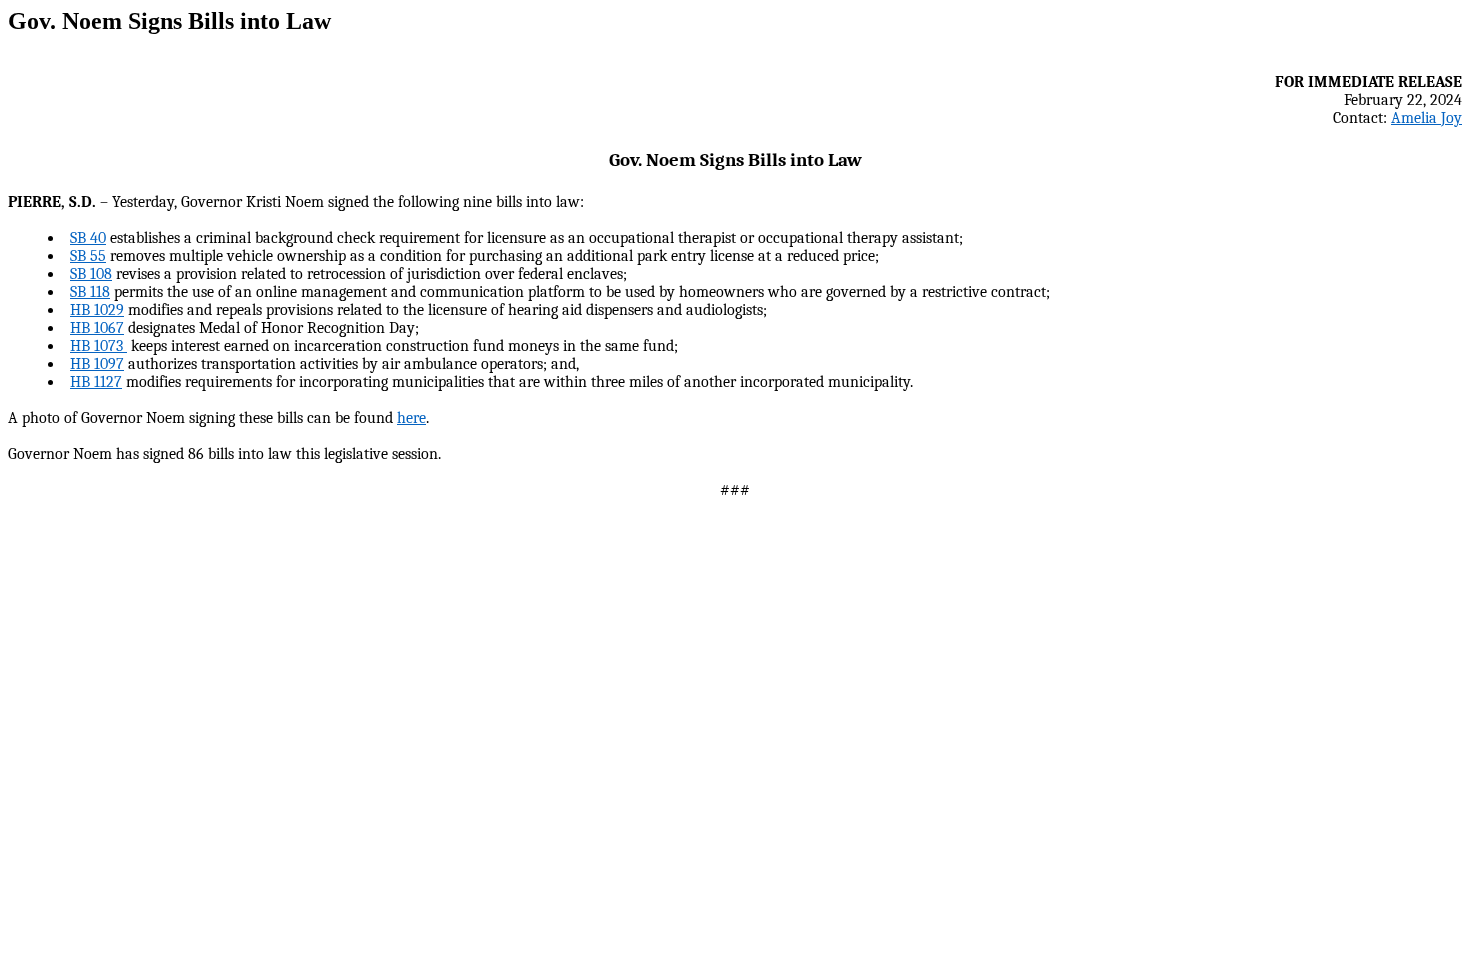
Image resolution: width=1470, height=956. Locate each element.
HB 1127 (96, 382)
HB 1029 (97, 310)
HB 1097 (97, 364)
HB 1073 (98, 346)
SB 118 (90, 292)
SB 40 (88, 238)
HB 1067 (97, 328)
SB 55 (88, 256)
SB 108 (91, 274)
